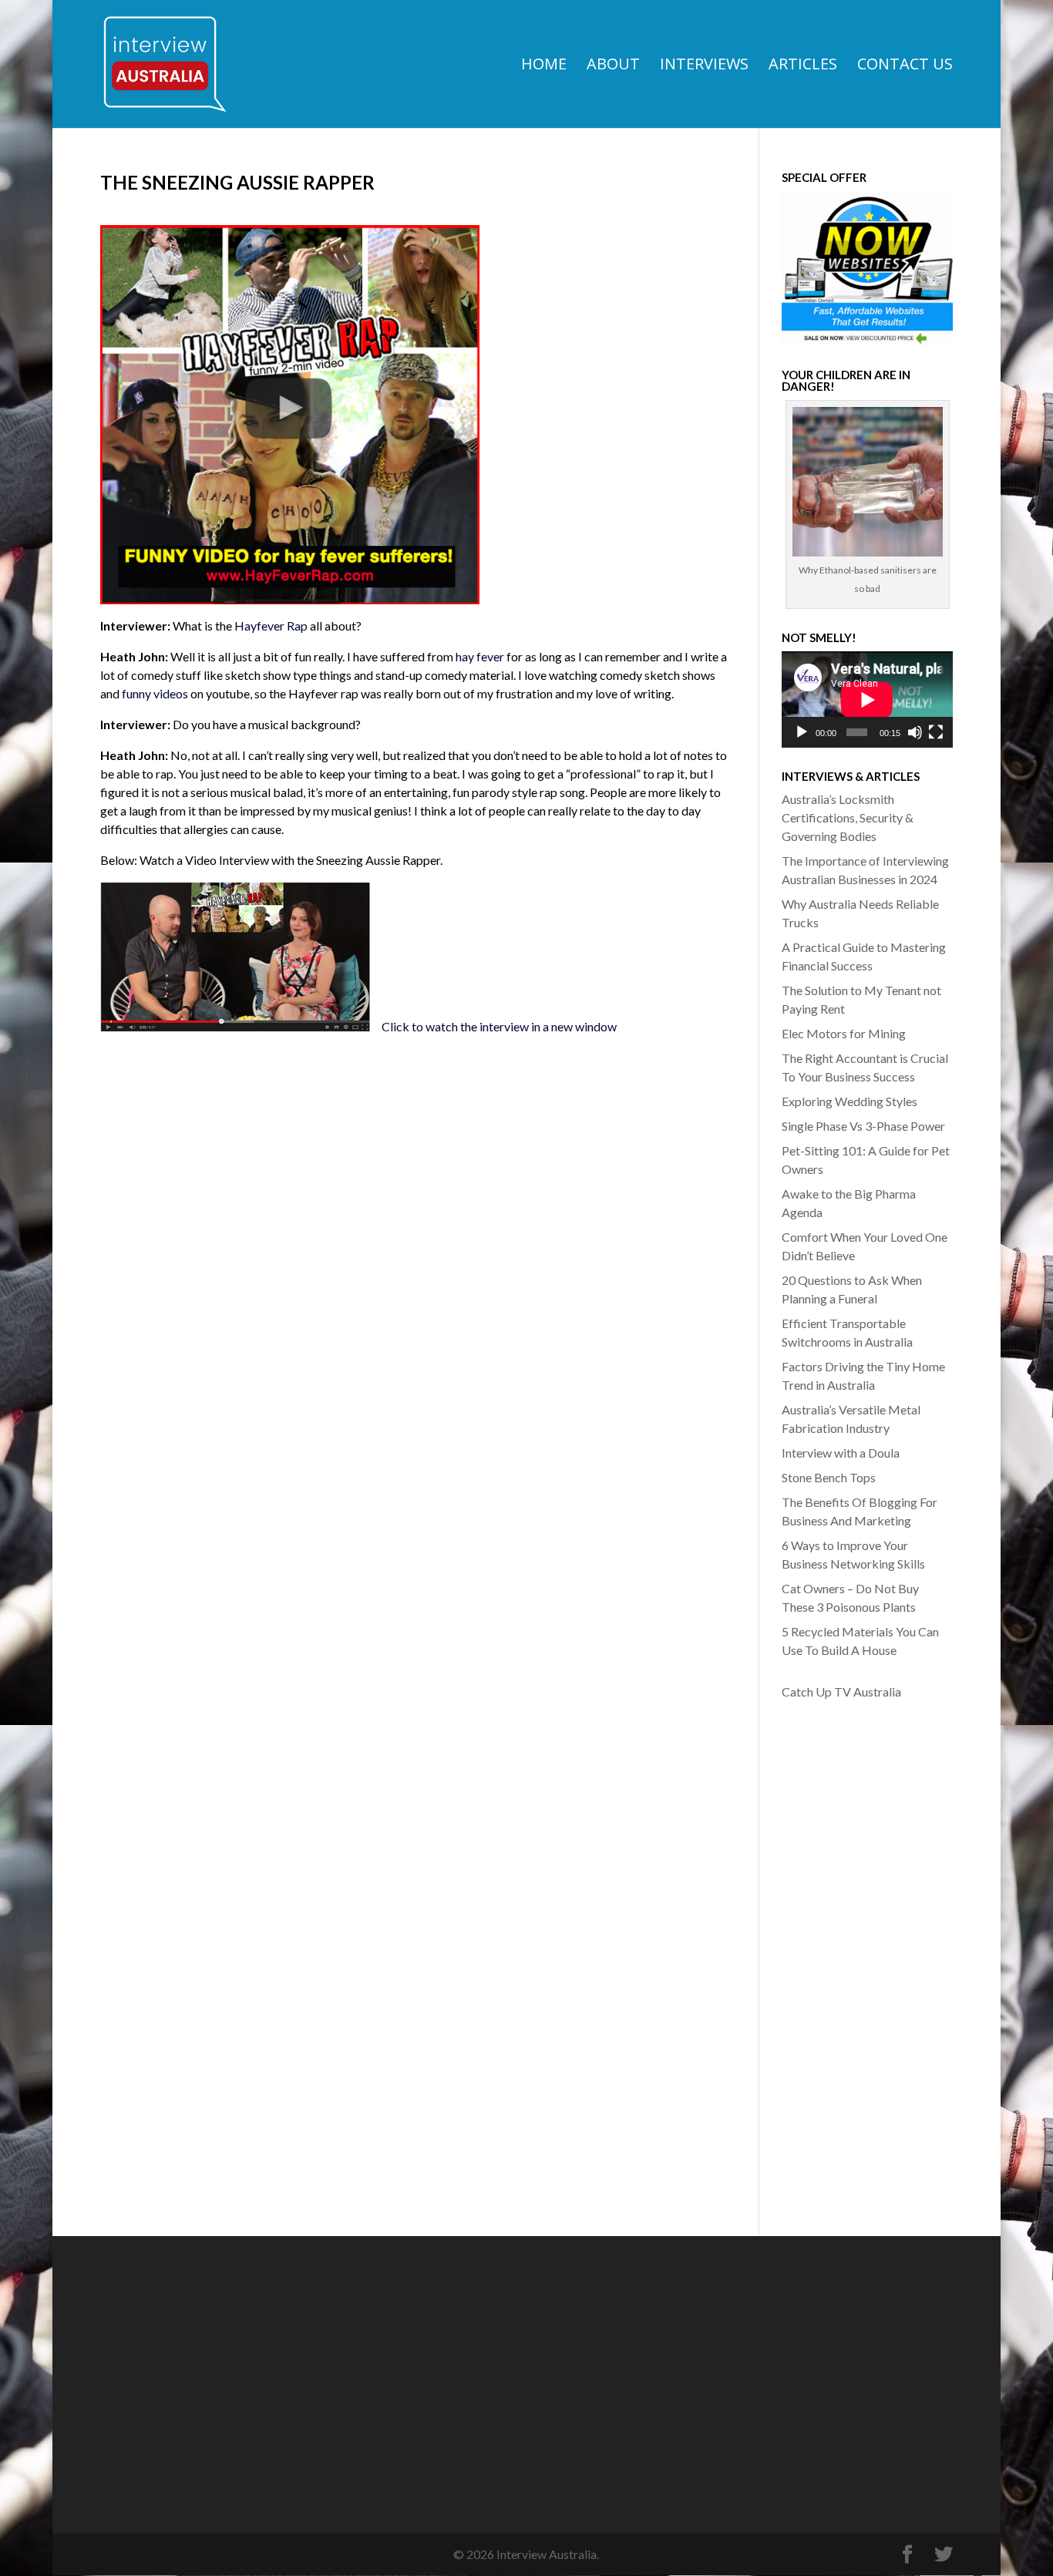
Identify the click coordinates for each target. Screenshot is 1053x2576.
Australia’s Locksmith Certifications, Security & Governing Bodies (848, 817)
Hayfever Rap (271, 626)
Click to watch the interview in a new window (499, 1026)
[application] (867, 699)
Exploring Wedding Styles (849, 1101)
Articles (803, 66)
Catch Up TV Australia (841, 1692)
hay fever (480, 656)
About (613, 66)
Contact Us (905, 66)
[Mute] (915, 732)
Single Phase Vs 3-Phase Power (863, 1126)
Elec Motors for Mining (844, 1033)
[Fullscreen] (936, 732)
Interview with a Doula (841, 1453)
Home (544, 66)
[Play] (802, 732)
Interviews (704, 66)
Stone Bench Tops (829, 1477)
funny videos (155, 693)
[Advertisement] (843, 1956)
